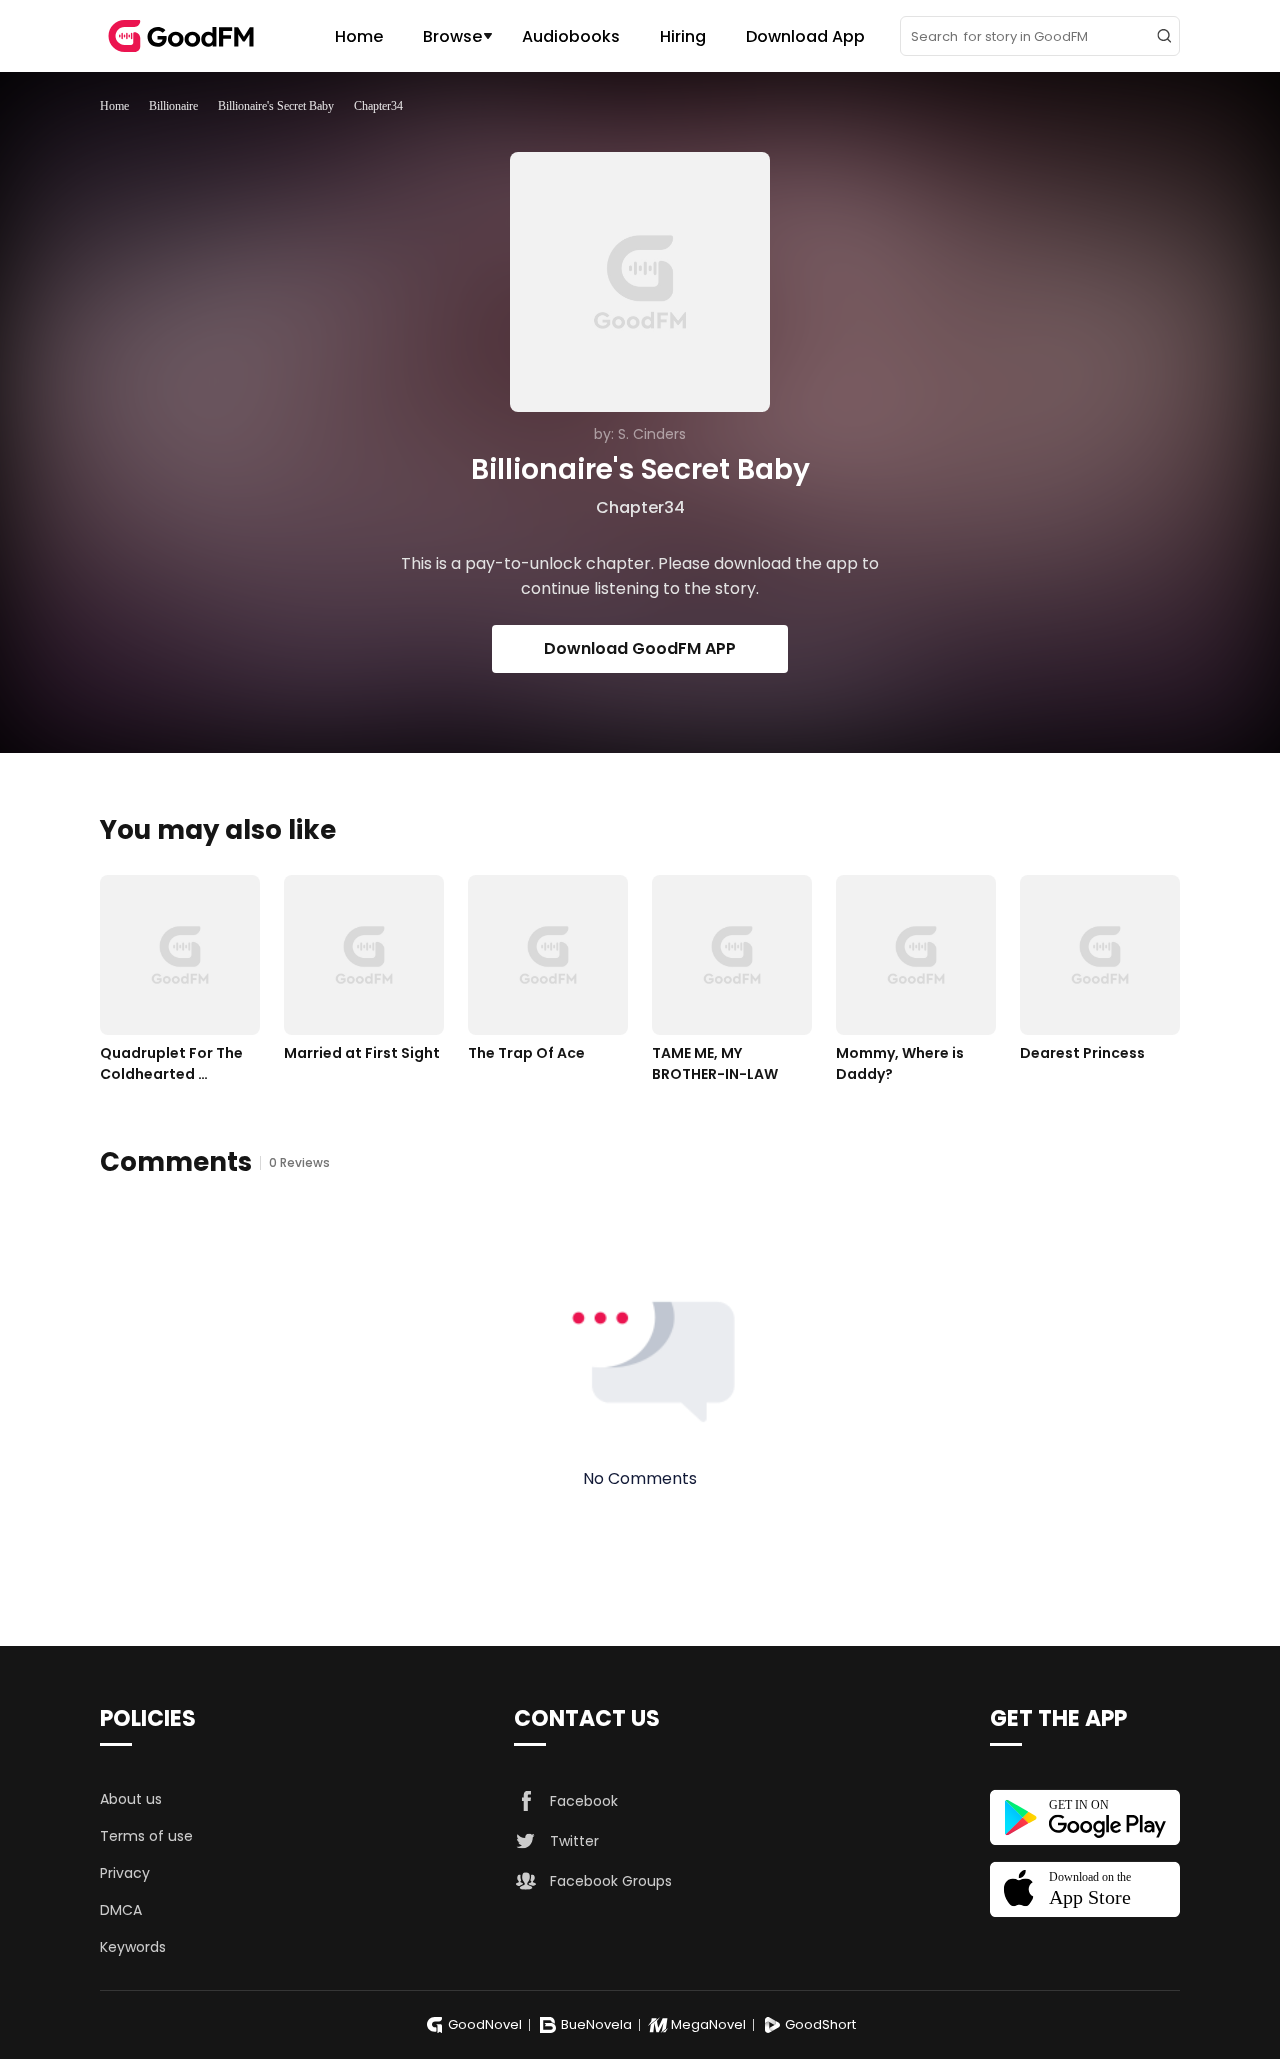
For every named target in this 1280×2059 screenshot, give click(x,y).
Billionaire (173, 106)
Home (359, 36)
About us (131, 1799)
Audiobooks (571, 36)
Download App (805, 36)
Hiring (683, 36)
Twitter (574, 1841)
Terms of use (146, 1836)
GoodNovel (485, 2024)
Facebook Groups (611, 1881)
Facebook (584, 1801)
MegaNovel (708, 2024)
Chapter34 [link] (378, 106)
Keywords (133, 1947)
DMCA (121, 1910)
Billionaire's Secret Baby (276, 106)
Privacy (125, 1873)
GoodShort (820, 2024)
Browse (452, 36)
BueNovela (596, 2024)
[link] (114, 106)
